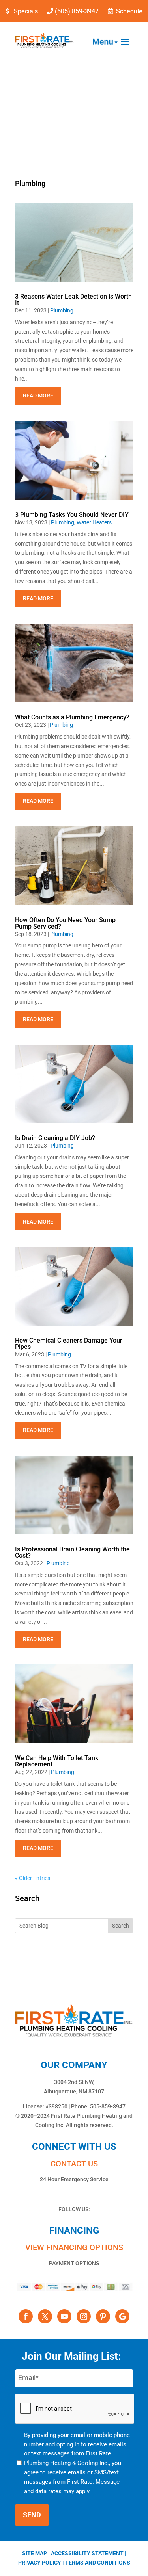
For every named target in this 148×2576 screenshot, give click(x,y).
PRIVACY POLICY (40, 2563)
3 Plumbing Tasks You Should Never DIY (72, 515)
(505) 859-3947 (77, 11)
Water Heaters (94, 522)
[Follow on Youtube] (64, 2316)
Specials (26, 11)
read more (38, 396)
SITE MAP (35, 2553)
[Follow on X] (45, 2316)
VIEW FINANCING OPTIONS (74, 2247)
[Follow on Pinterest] (103, 2316)
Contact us (74, 2164)
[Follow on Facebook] (26, 2316)
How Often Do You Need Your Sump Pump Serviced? (65, 923)
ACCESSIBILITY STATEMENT (87, 2553)
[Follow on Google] (122, 2316)
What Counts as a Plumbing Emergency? (72, 717)
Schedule (129, 11)
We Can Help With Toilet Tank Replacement (57, 1761)
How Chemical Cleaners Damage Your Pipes (69, 1344)
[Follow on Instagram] (84, 2316)
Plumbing (62, 310)
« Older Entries (33, 1878)
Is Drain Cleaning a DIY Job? (55, 1138)
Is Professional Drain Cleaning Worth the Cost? (72, 1552)
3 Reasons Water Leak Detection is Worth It (73, 300)
